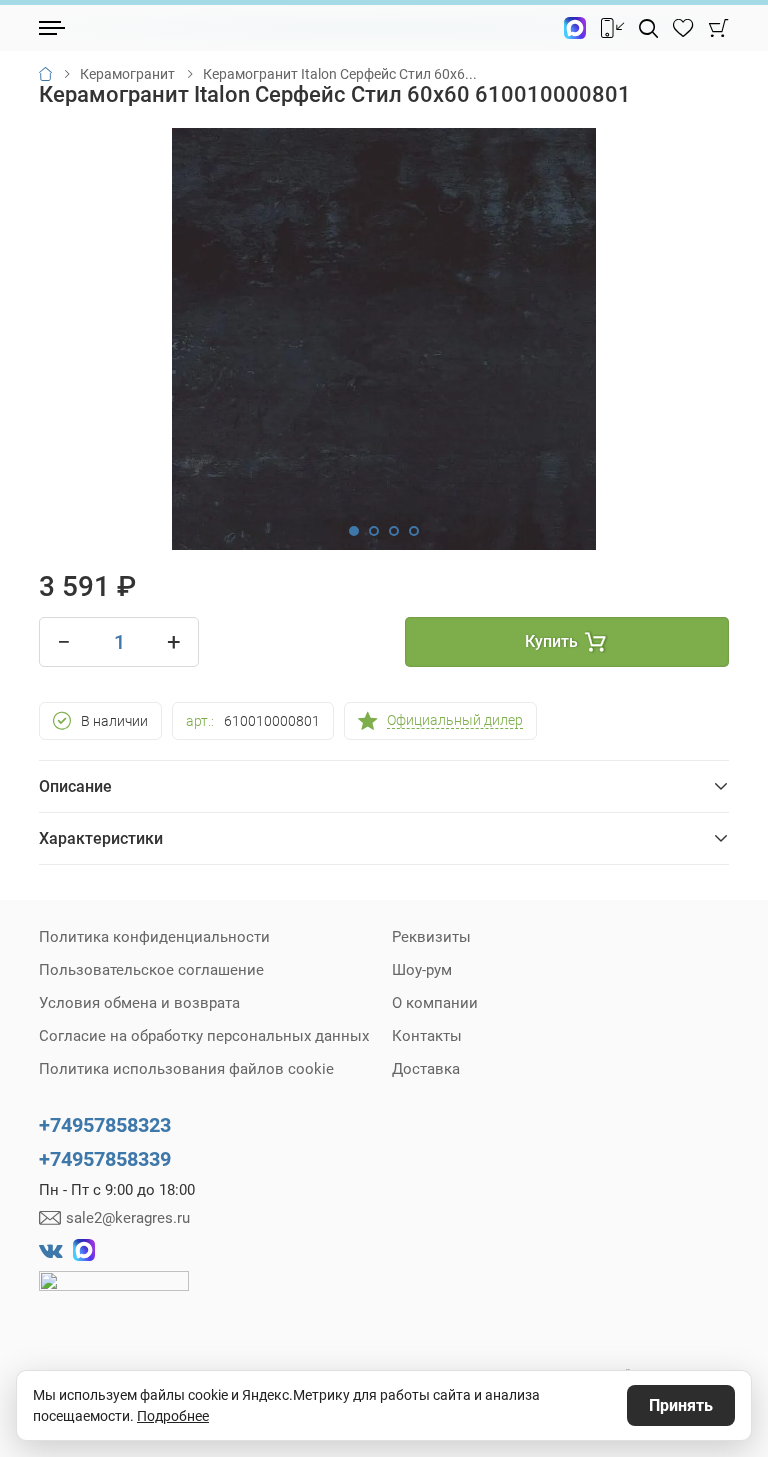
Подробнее (173, 1416)
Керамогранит (127, 74)
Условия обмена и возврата (139, 1003)
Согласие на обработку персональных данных (204, 1036)
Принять (681, 1405)
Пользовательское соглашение (151, 970)
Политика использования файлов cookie (186, 1069)
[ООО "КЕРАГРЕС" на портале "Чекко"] (114, 1295)
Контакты (427, 1036)
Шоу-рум (422, 970)
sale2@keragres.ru (128, 1218)
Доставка (426, 1069)
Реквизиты (431, 937)
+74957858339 (105, 1159)
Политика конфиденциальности (154, 937)
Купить (551, 641)
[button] (354, 531)
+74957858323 (105, 1125)
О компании (435, 1003)
